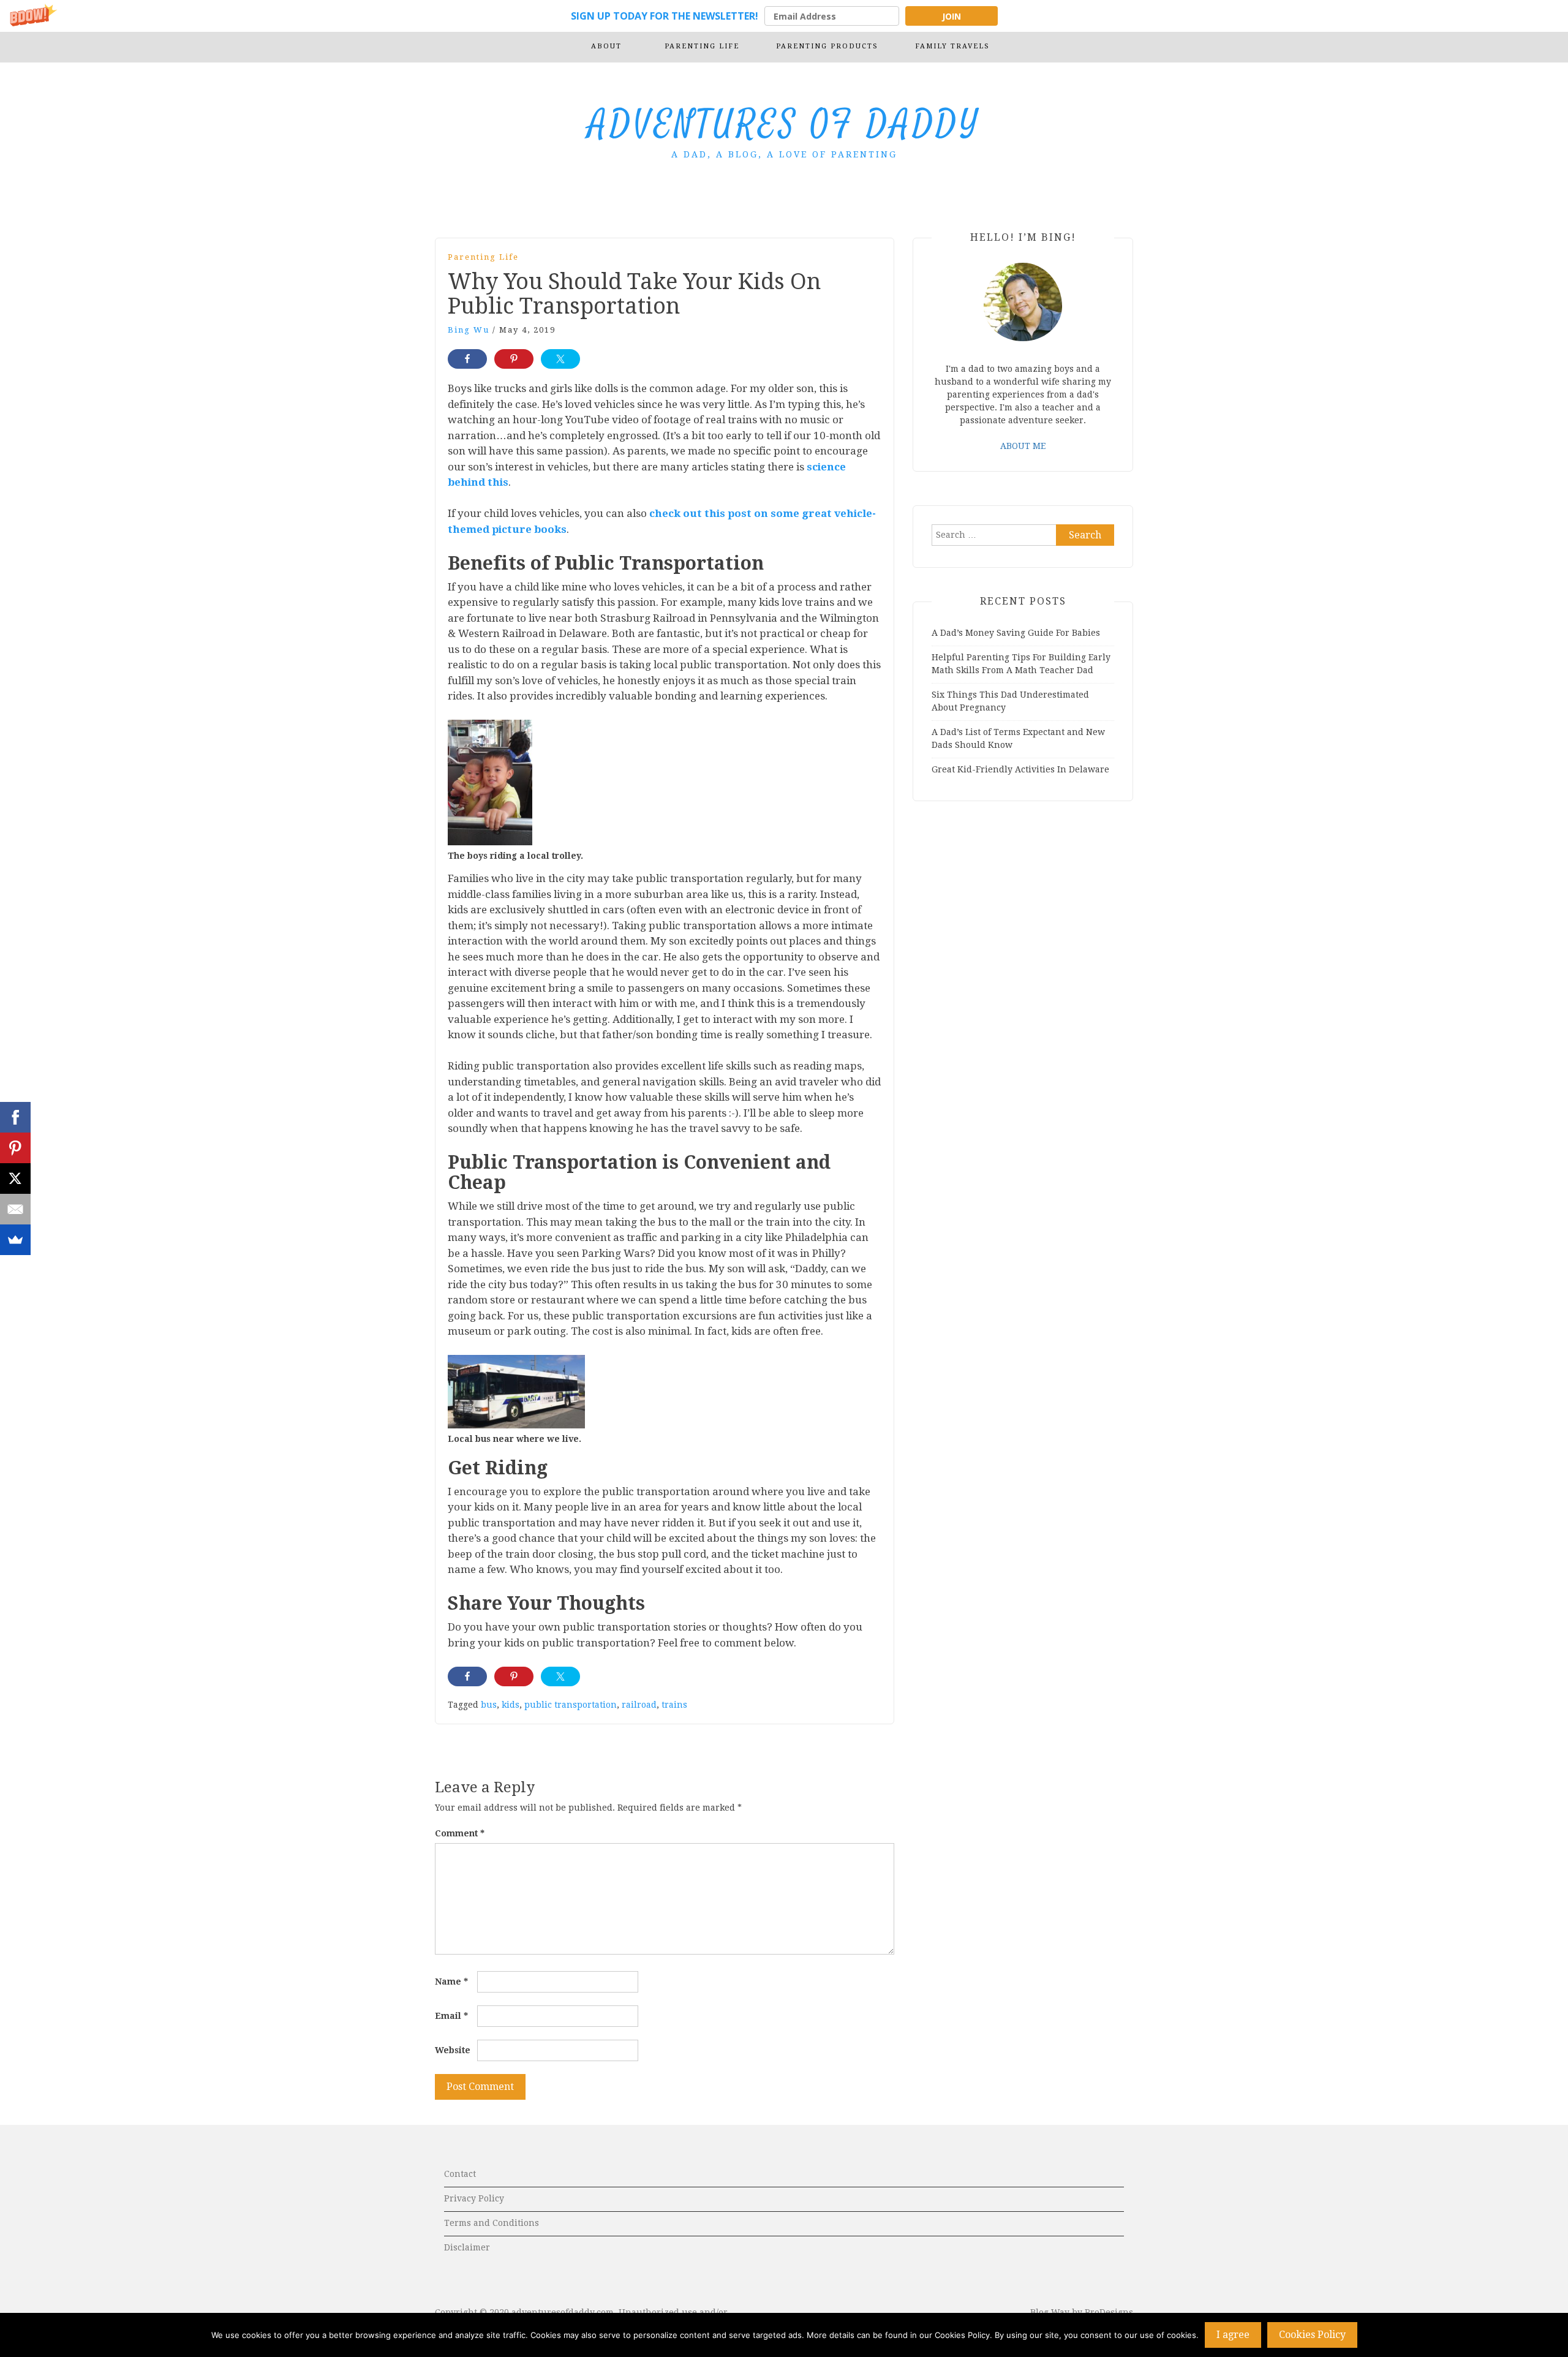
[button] (784, 16)
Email (451, 2016)
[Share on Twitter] (560, 359)
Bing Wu (469, 330)
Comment (460, 1833)
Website (453, 2050)
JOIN (952, 16)
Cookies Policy (1312, 2335)
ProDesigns (1109, 2312)
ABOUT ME (1023, 446)
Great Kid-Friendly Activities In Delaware (1020, 769)
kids (511, 1705)
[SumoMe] (15, 1240)
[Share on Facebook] (467, 359)
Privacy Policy (474, 2198)
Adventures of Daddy (784, 125)
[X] (15, 1178)
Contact (460, 2174)
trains (674, 1705)
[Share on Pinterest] (514, 359)
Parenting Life (483, 257)
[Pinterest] (15, 1148)
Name (451, 1982)
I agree (1233, 2335)
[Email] (15, 1209)
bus (489, 1705)
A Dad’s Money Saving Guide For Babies (1016, 633)
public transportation (571, 1705)
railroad (639, 1705)
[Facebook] (15, 1117)
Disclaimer (467, 2247)
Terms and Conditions (492, 2223)
